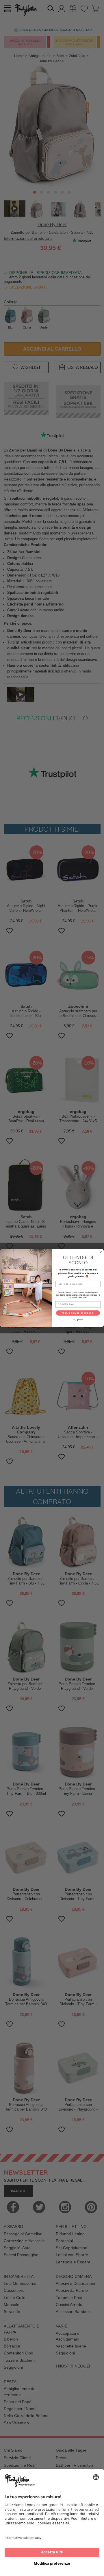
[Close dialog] (101, 1252)
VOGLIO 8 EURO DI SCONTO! (78, 1313)
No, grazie (78, 1320)
